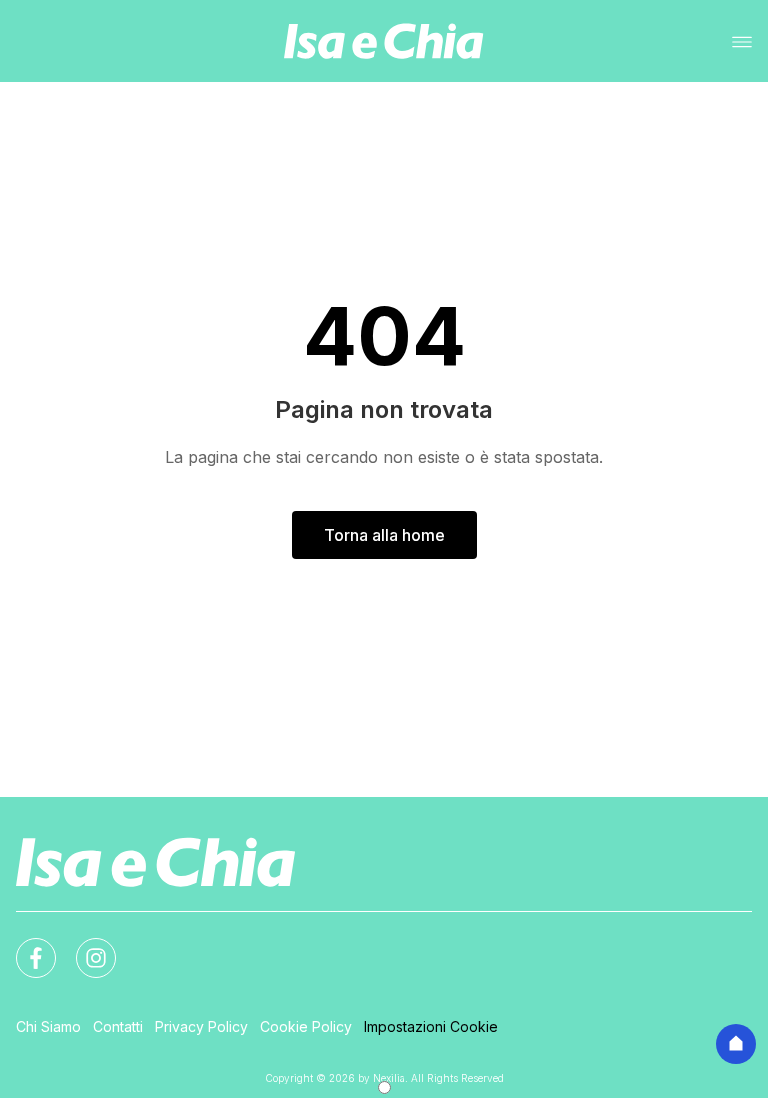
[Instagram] (84, 946)
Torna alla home (384, 535)
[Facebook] (24, 946)
